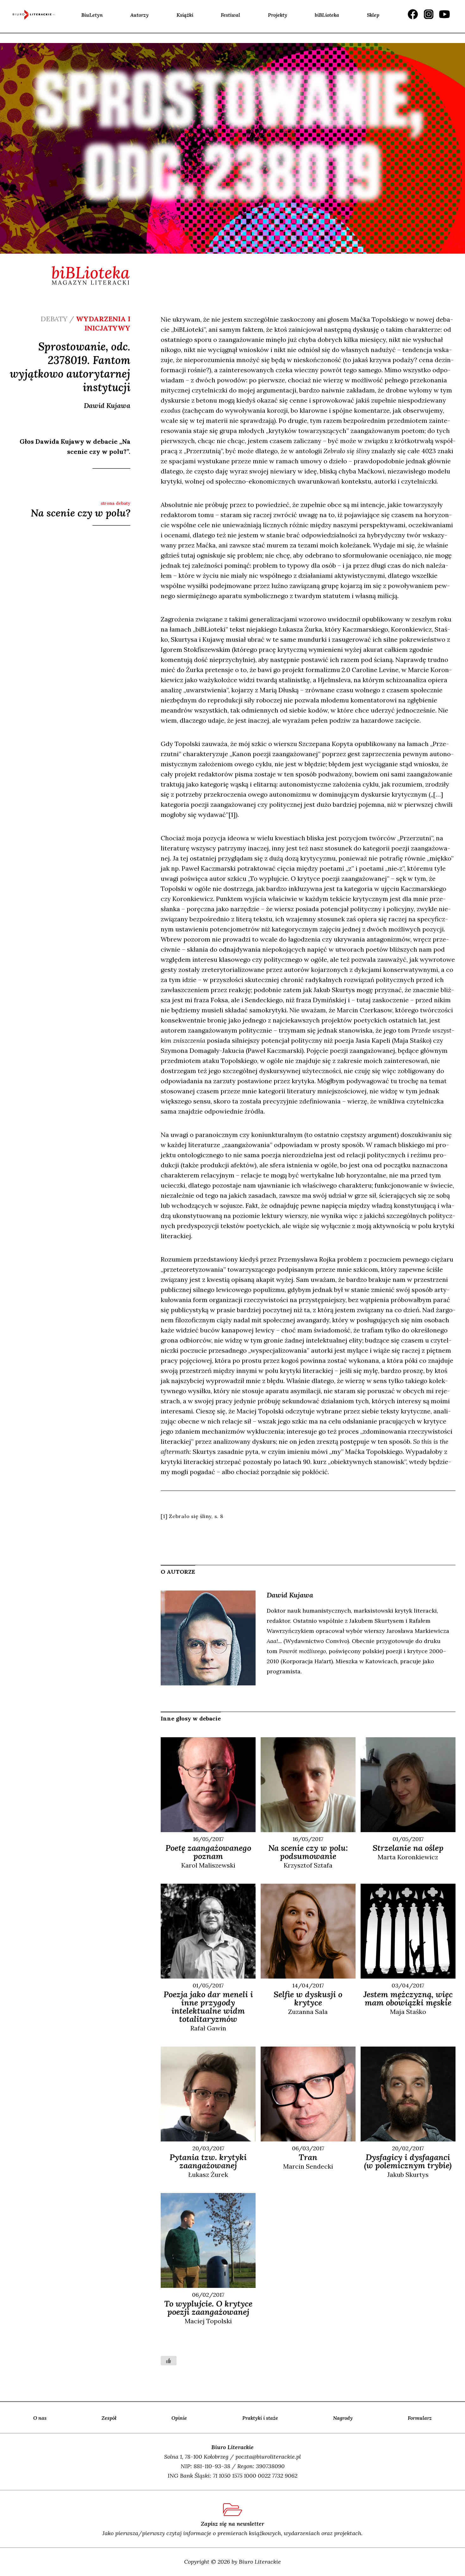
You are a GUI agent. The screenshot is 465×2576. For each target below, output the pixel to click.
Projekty (278, 15)
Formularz (420, 2418)
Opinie (179, 2418)
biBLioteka (327, 15)
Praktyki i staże (260, 2418)
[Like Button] (169, 2361)
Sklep (373, 15)
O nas (40, 2418)
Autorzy (139, 15)
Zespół (109, 2418)
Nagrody (343, 2418)
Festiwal (230, 15)
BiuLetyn (92, 15)
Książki (185, 15)
